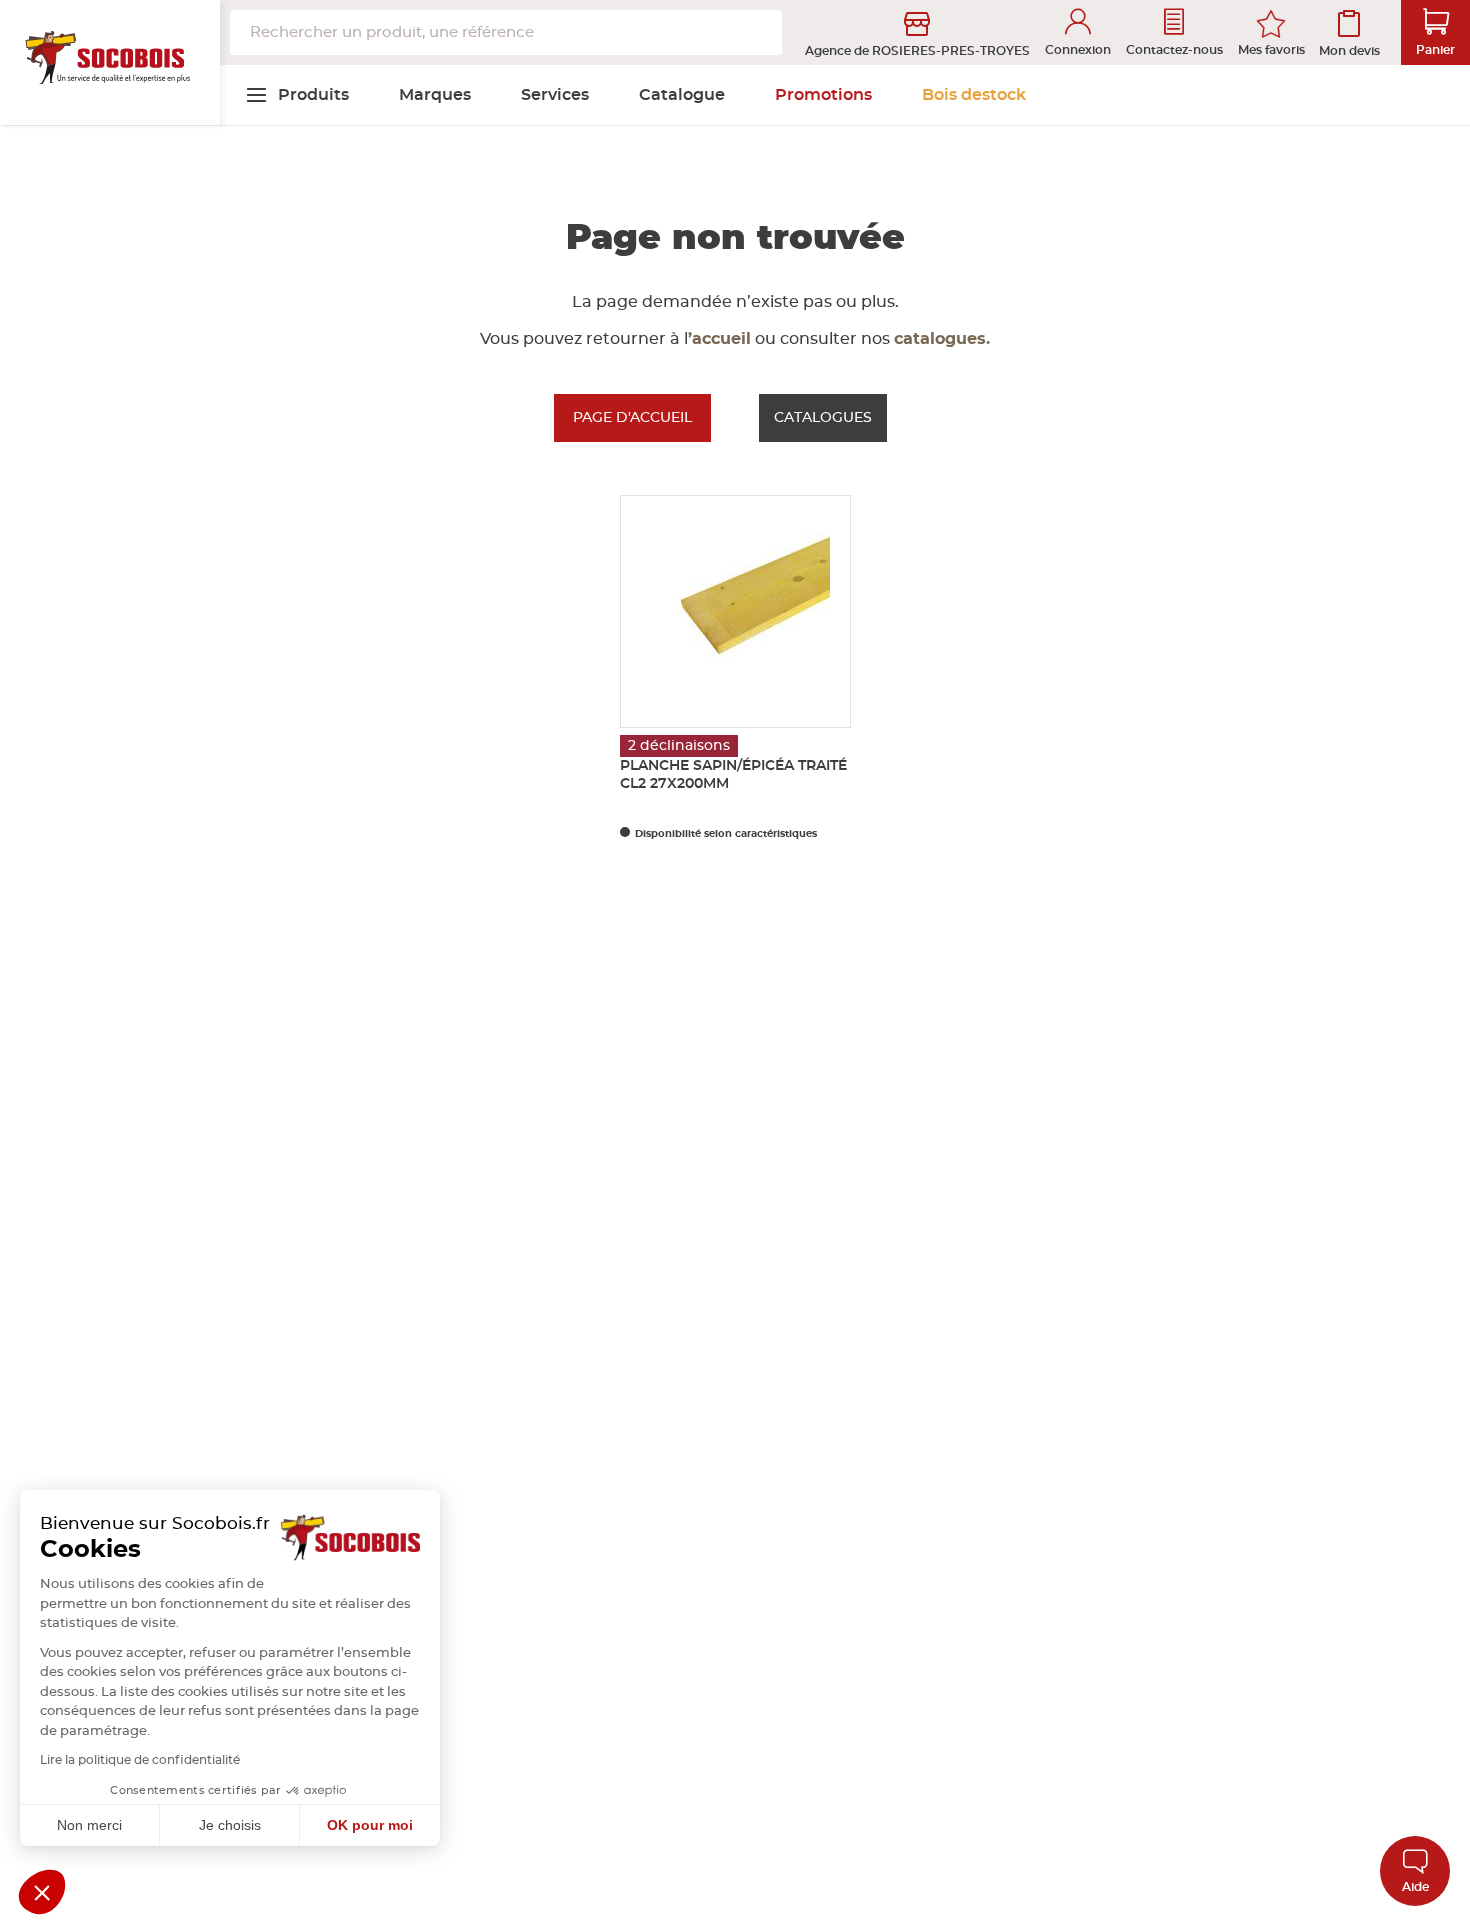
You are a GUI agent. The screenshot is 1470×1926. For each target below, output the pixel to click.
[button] (42, 1892)
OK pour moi (370, 1825)
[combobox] (506, 32)
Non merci (89, 1825)
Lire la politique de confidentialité (140, 1760)
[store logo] (110, 63)
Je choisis (230, 1825)
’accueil (719, 339)
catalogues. (942, 339)
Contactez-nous (1174, 50)
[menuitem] (297, 95)
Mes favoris (1271, 50)
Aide (1415, 1887)
